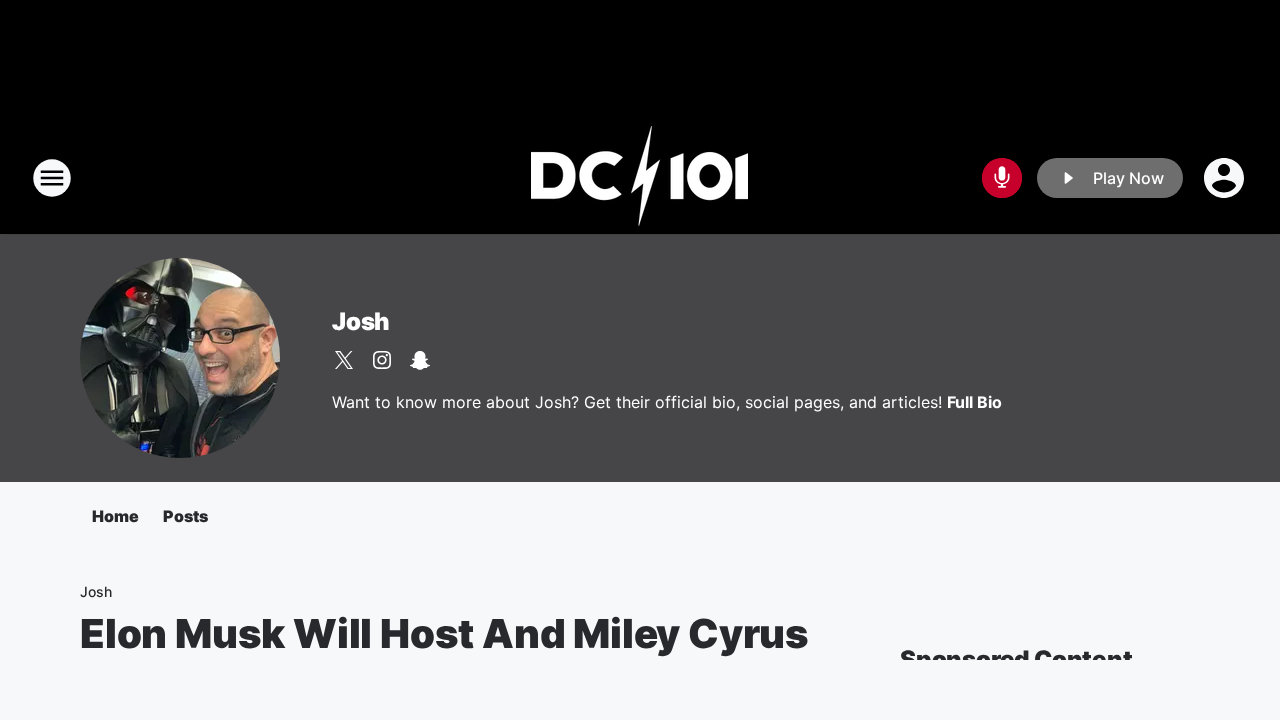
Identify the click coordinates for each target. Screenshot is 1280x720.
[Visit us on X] (344, 360)
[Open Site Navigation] (52, 178)
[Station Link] (640, 178)
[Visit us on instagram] (382, 360)
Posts (185, 516)
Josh (361, 321)
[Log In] (1226, 178)
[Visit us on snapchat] (420, 360)
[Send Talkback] (1002, 178)
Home (115, 516)
